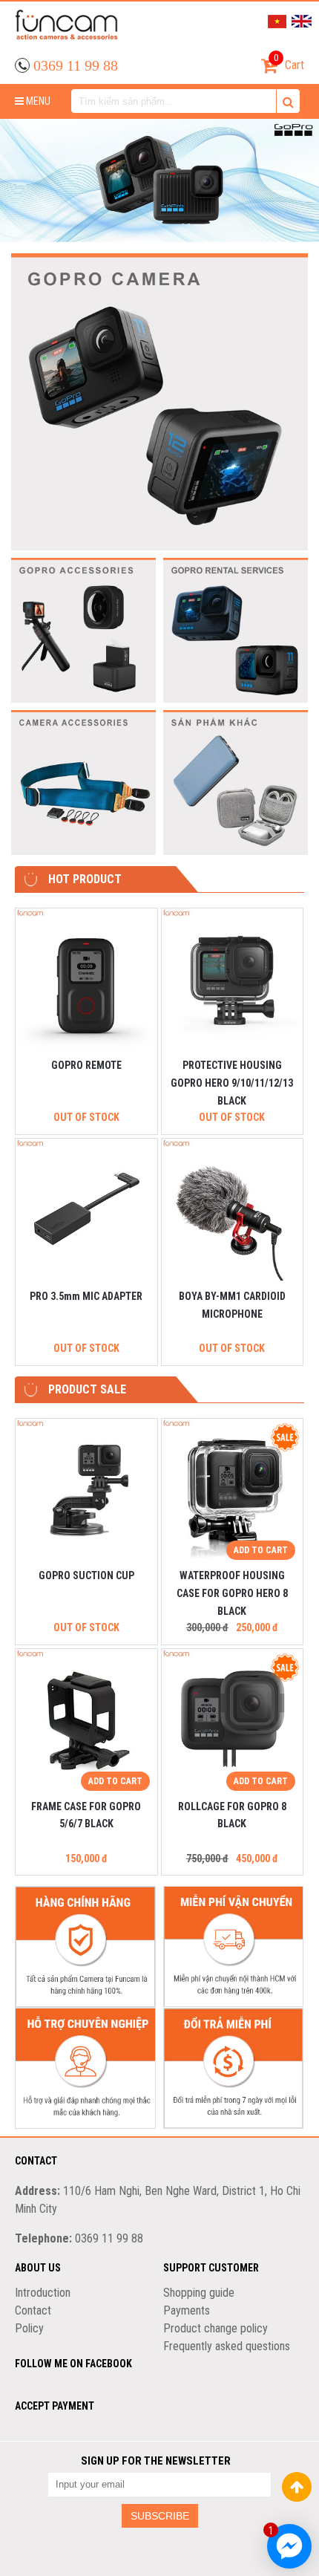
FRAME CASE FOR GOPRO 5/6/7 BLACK (86, 1815)
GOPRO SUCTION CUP (86, 1575)
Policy (29, 2328)
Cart (289, 62)
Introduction (43, 2293)
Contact (33, 2310)
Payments (187, 2310)
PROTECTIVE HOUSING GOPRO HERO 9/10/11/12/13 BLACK (232, 1083)
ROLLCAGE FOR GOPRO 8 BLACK (232, 1815)
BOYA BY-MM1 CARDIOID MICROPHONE (232, 1305)
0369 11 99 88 (76, 65)
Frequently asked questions (227, 2346)
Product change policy (216, 2328)
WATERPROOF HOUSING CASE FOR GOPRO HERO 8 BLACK (232, 1593)
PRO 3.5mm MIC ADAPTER (86, 1296)
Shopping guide (199, 2293)
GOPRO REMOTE (86, 1065)
